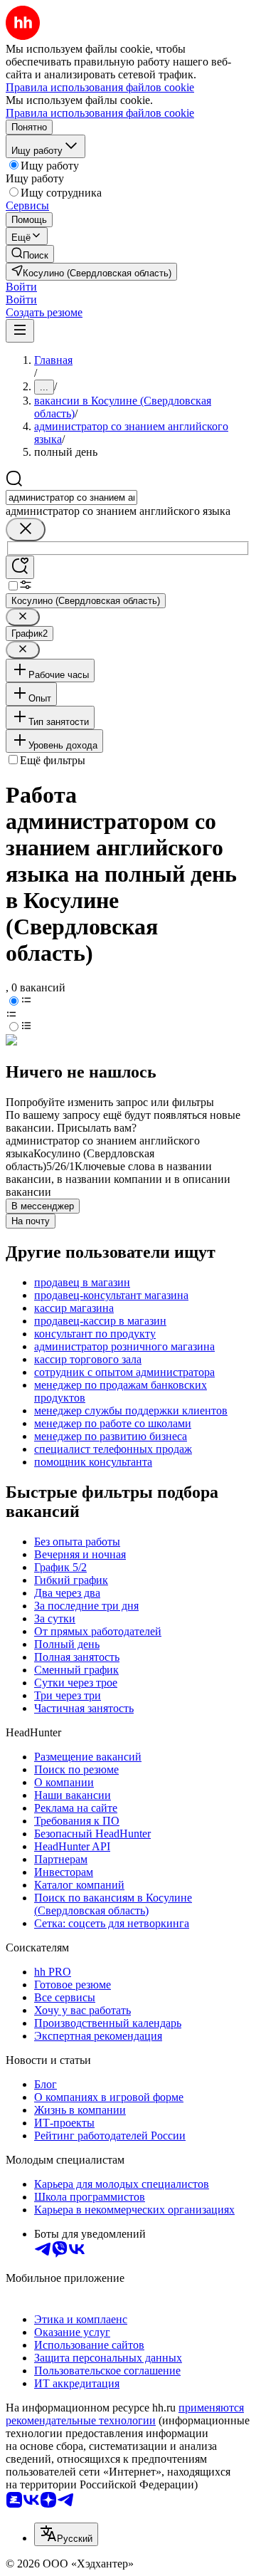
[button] (21, 287)
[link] (30, 254)
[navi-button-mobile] (20, 331)
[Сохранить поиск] (20, 567)
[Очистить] (26, 530)
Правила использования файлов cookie (100, 113)
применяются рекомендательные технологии (125, 2414)
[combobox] (71, 497)
